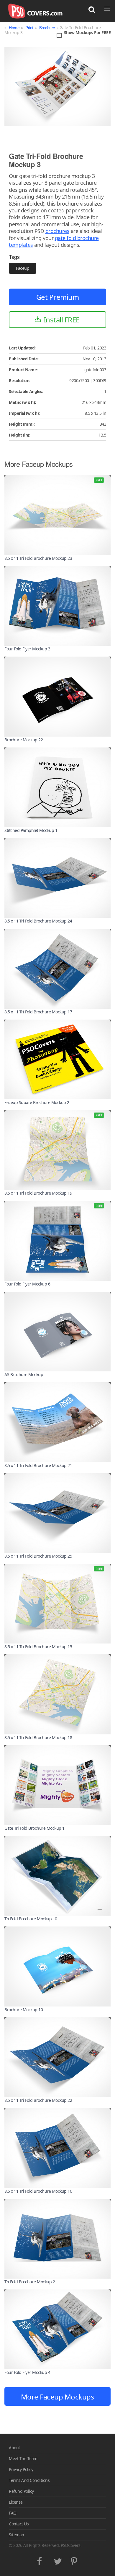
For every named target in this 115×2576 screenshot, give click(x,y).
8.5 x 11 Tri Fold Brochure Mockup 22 (38, 2100)
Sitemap (17, 2535)
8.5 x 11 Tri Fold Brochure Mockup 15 (38, 1647)
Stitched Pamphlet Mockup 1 (31, 830)
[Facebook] (41, 2560)
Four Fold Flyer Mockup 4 (27, 2372)
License (16, 2502)
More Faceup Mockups (58, 2397)
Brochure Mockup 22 (24, 740)
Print (29, 28)
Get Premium (58, 297)
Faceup (23, 268)
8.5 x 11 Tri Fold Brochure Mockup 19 (38, 1193)
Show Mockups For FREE (87, 33)
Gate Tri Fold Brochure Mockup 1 (34, 1828)
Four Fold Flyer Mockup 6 (27, 1284)
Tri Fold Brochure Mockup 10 (31, 1919)
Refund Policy (21, 2491)
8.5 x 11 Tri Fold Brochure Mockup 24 (38, 921)
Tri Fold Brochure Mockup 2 (30, 2282)
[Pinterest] (74, 2560)
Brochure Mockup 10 (24, 2010)
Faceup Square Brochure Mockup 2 (37, 1102)
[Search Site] (92, 10)
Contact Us (19, 2524)
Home (14, 28)
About (14, 2448)
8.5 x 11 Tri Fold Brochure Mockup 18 (38, 1737)
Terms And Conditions (29, 2480)
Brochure (47, 28)
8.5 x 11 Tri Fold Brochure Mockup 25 (38, 1556)
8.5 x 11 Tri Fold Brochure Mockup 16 (38, 2191)
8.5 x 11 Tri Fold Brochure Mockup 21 (38, 1465)
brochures (57, 231)
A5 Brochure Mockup (24, 1374)
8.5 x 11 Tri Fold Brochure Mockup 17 (38, 1012)
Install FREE (62, 320)
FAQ (13, 2513)
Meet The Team (23, 2458)
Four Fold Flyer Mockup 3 (27, 649)
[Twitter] (58, 2560)
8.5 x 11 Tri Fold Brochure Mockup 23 (38, 558)
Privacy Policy (21, 2469)
